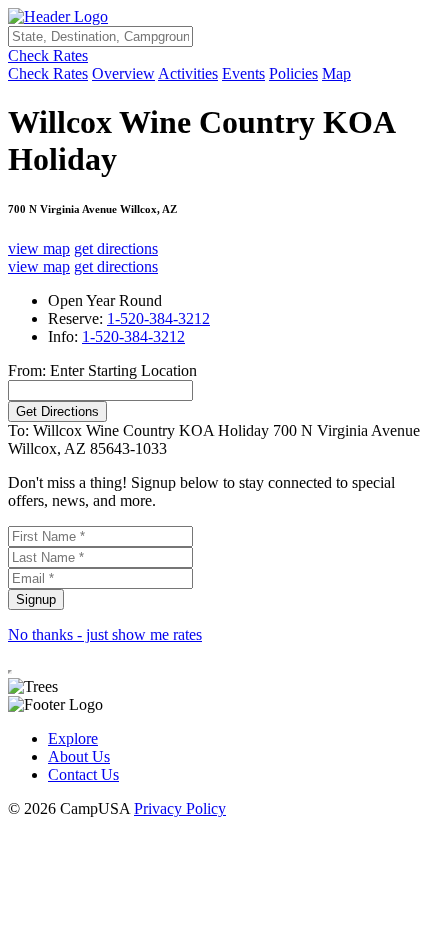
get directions (116, 248)
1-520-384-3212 (158, 318)
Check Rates (48, 55)
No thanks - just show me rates (105, 634)
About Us (79, 756)
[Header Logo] (58, 16)
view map (39, 248)
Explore (73, 738)
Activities (188, 73)
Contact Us (83, 774)
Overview (123, 73)
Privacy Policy (180, 808)
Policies (293, 73)
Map (336, 73)
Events (243, 73)
